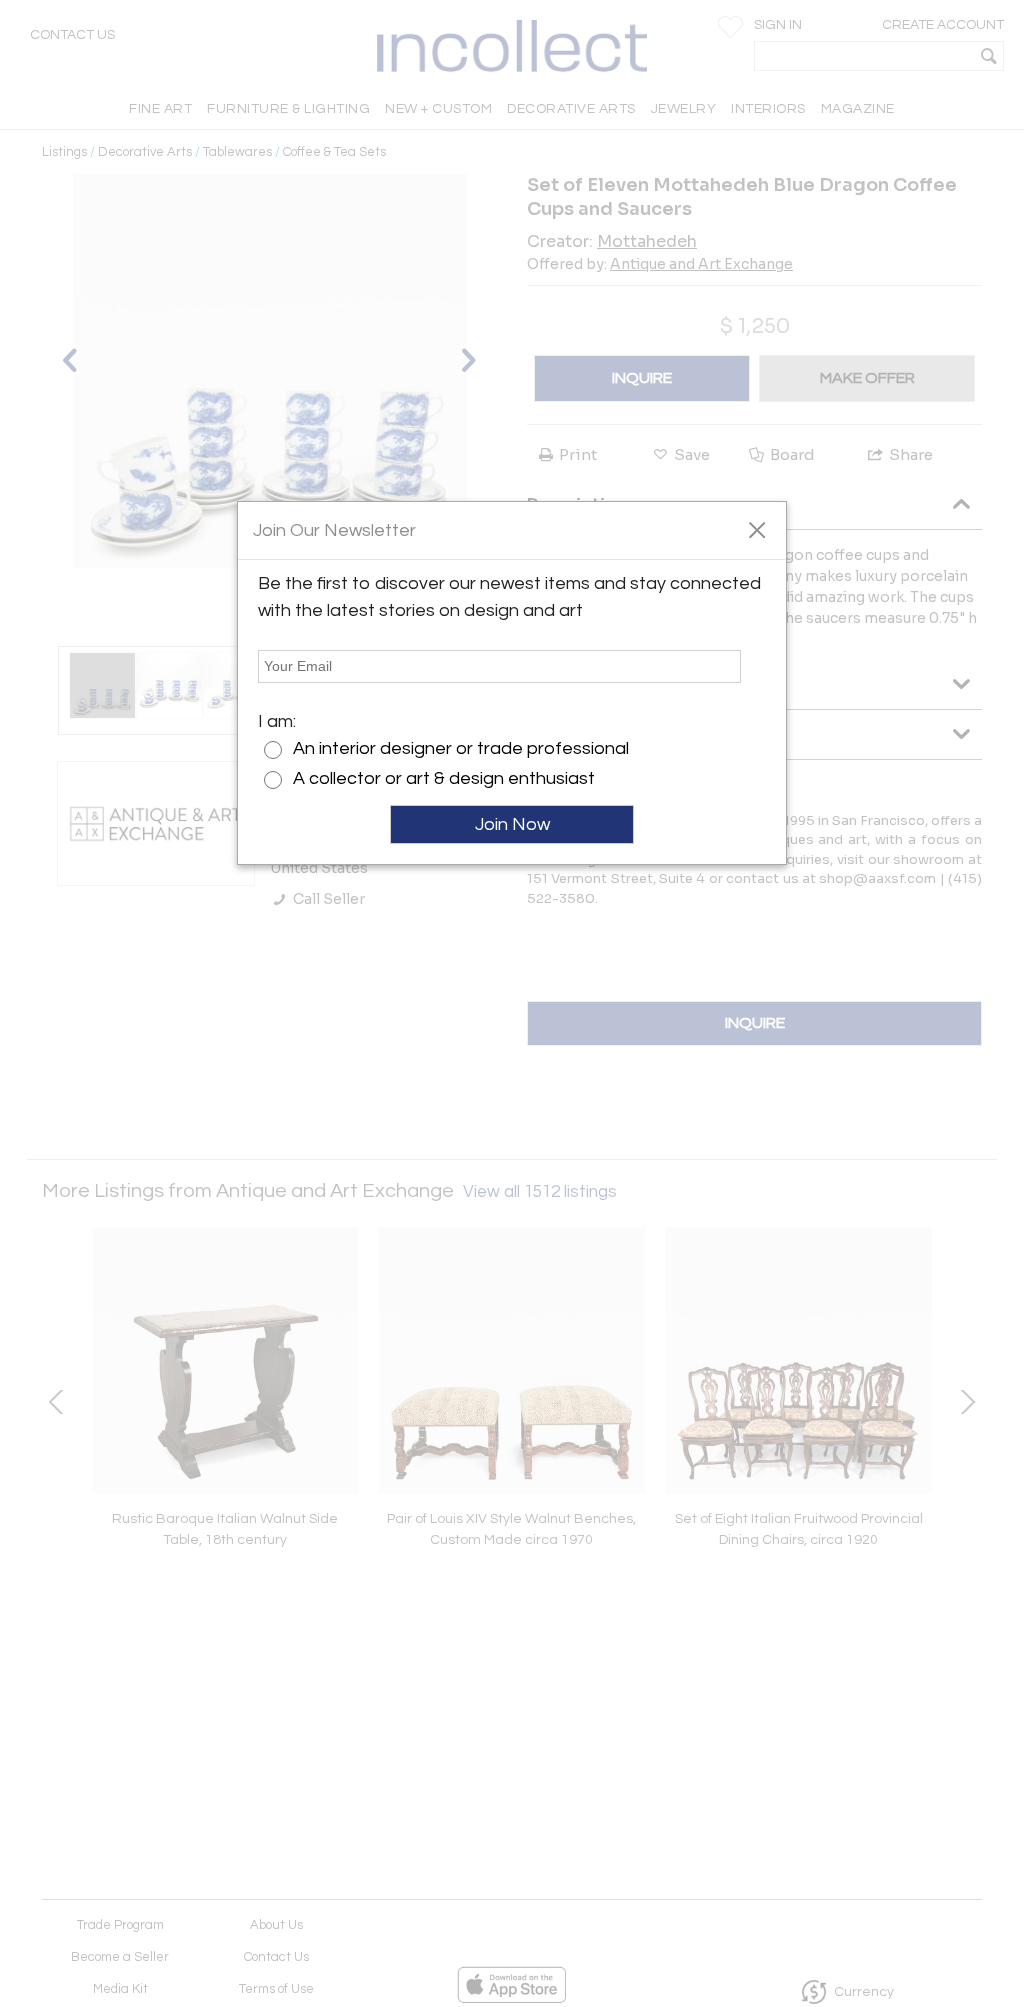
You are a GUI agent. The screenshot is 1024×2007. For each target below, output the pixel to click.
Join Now (512, 824)
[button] (756, 529)
